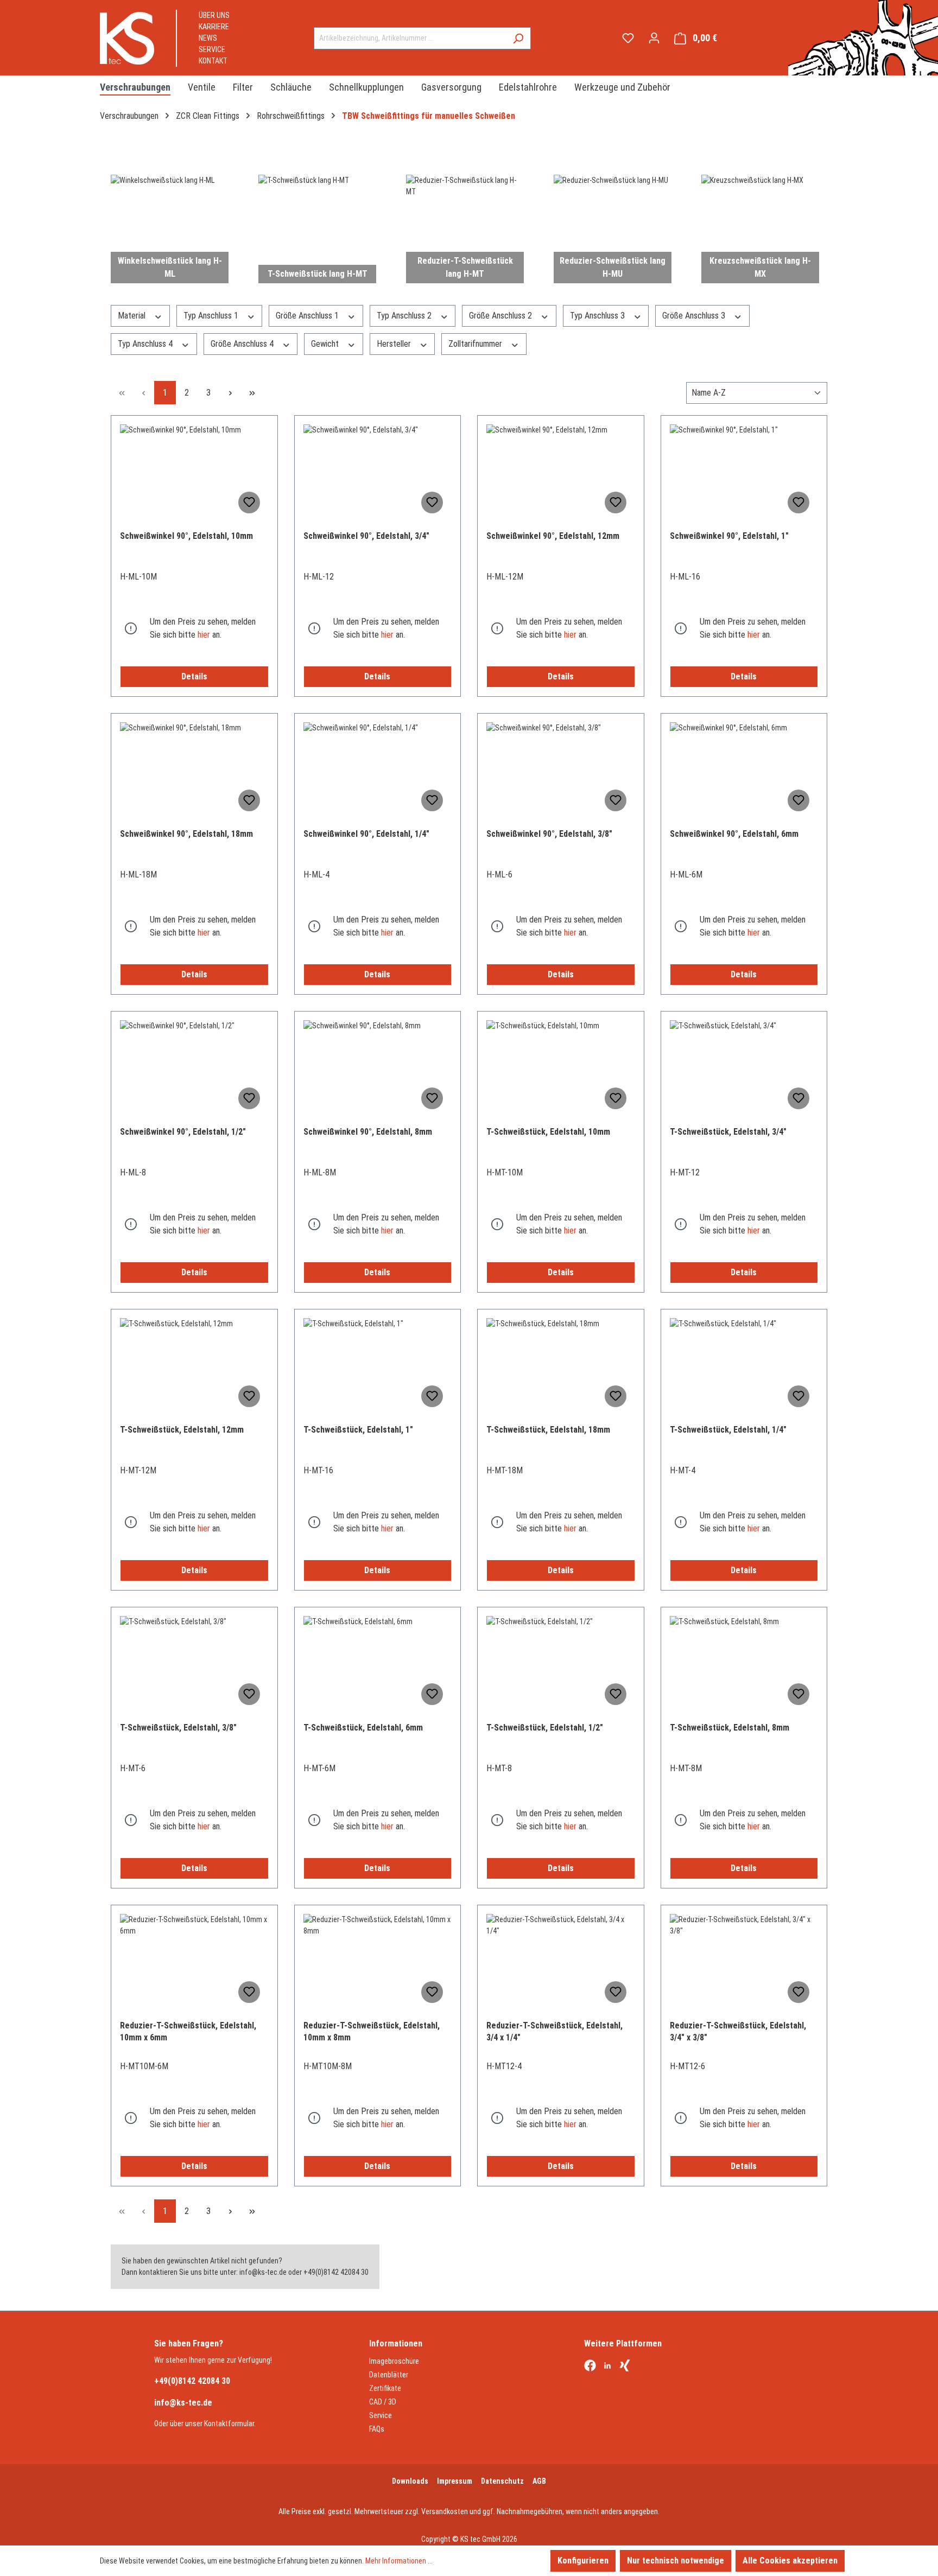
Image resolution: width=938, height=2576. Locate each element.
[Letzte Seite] (252, 393)
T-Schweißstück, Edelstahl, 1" (358, 1430)
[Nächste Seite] (230, 393)
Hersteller (395, 344)
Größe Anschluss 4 (243, 344)
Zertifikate (385, 2388)
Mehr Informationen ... (399, 2561)
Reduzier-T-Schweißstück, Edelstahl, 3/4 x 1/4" (554, 2031)
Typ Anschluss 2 (405, 316)
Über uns (214, 15)
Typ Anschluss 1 (212, 316)
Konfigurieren (583, 2561)
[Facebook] (590, 2367)
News (208, 38)
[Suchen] (518, 38)
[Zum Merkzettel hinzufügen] (249, 503)
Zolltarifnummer (476, 344)
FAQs (377, 2429)
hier (204, 635)
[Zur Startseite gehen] (127, 38)
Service (212, 49)
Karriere (214, 27)
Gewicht (326, 344)
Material (133, 316)
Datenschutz (502, 2481)
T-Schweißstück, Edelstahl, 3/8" (178, 1728)
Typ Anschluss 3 (598, 316)
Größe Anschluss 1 (308, 316)
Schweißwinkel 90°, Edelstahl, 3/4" (366, 536)
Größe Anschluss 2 (502, 316)
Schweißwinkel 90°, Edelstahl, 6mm (734, 834)
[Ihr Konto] (654, 38)
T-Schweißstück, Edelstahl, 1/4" (728, 1430)
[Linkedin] (607, 2367)
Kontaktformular (229, 2424)
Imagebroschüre (394, 2361)
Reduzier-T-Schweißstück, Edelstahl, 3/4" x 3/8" (738, 2031)
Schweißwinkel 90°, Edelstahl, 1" (729, 536)
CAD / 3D (383, 2402)
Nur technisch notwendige (676, 2561)
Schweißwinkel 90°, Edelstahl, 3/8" (549, 834)
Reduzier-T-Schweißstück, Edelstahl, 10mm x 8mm (372, 2031)
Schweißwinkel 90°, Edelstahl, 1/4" (366, 834)
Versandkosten (445, 2511)
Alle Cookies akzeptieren (790, 2561)
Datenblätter (389, 2375)
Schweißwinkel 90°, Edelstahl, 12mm (553, 536)
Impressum (455, 2481)
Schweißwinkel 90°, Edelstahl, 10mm (186, 536)
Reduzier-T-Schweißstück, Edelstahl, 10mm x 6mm (188, 2031)
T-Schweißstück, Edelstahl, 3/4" (728, 1132)
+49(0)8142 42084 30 (192, 2381)
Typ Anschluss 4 (146, 344)
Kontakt (213, 61)
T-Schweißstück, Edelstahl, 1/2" (545, 1728)
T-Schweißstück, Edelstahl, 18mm (548, 1430)
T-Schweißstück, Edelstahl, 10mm (548, 1132)
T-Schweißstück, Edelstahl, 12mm (182, 1430)
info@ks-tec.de (183, 2403)
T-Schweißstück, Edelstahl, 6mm (363, 1728)
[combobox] (410, 38)
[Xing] (625, 2367)
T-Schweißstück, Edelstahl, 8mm (730, 1728)
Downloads (410, 2481)
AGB (539, 2481)
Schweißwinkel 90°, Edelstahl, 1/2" (183, 1132)
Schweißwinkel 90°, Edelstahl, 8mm (368, 1132)
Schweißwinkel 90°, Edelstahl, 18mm (186, 834)
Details (194, 676)
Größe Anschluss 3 (695, 316)
